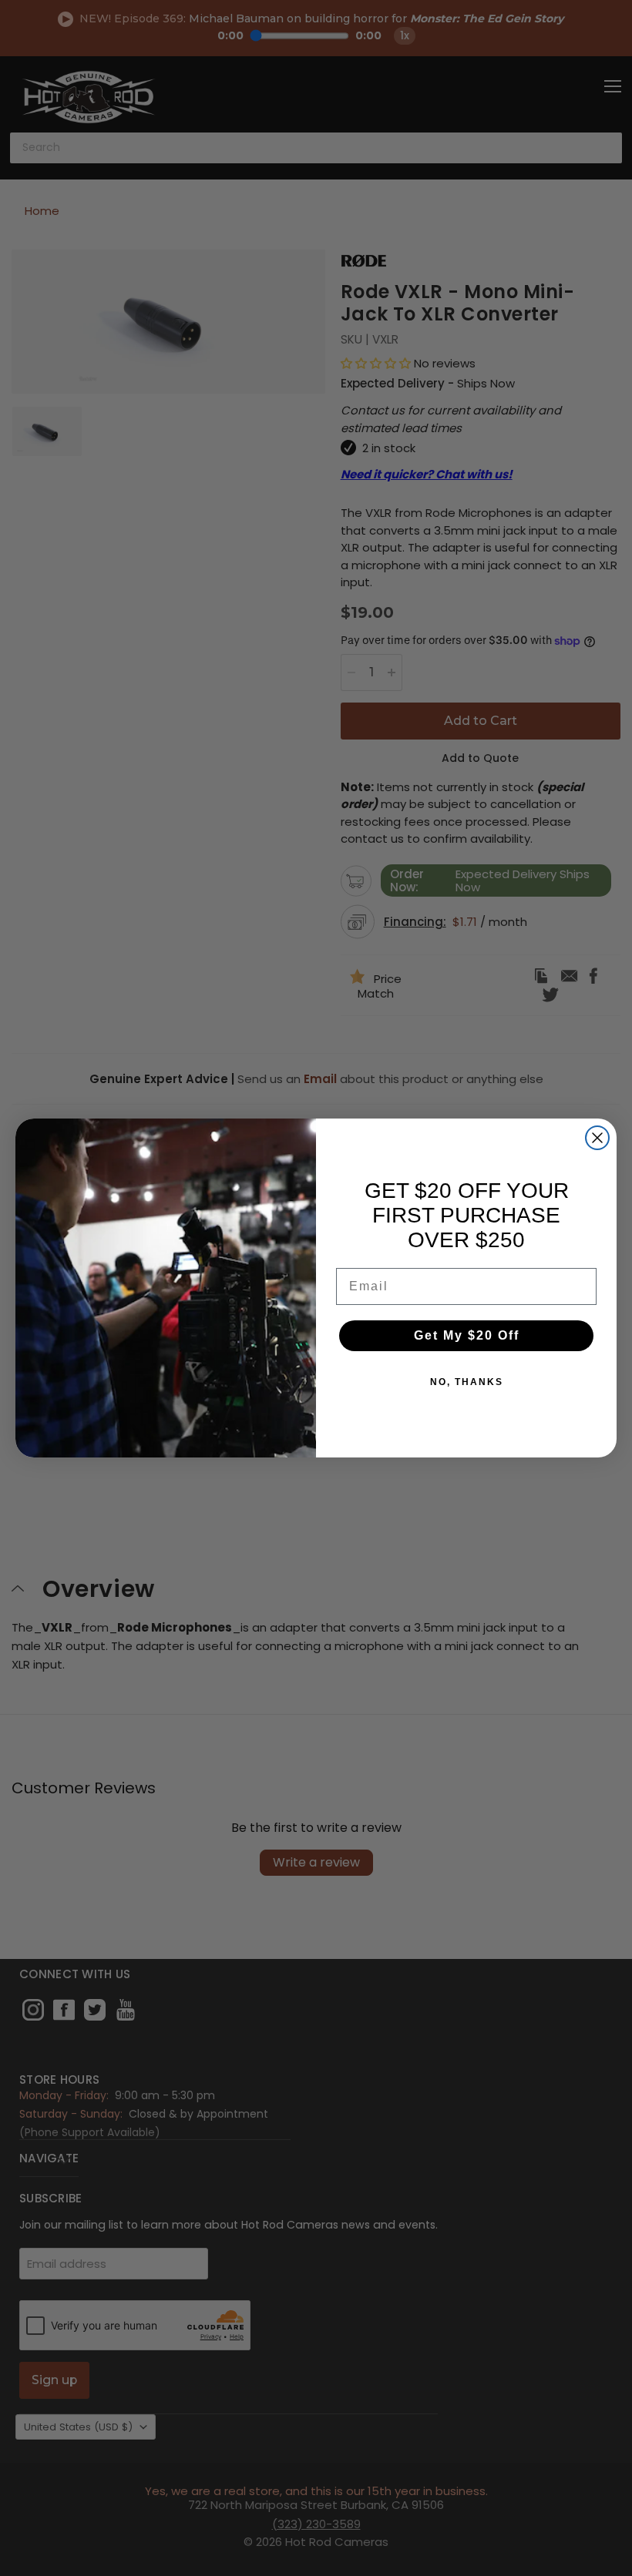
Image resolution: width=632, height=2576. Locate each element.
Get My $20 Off (467, 1335)
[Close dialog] (597, 1138)
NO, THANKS (467, 1382)
